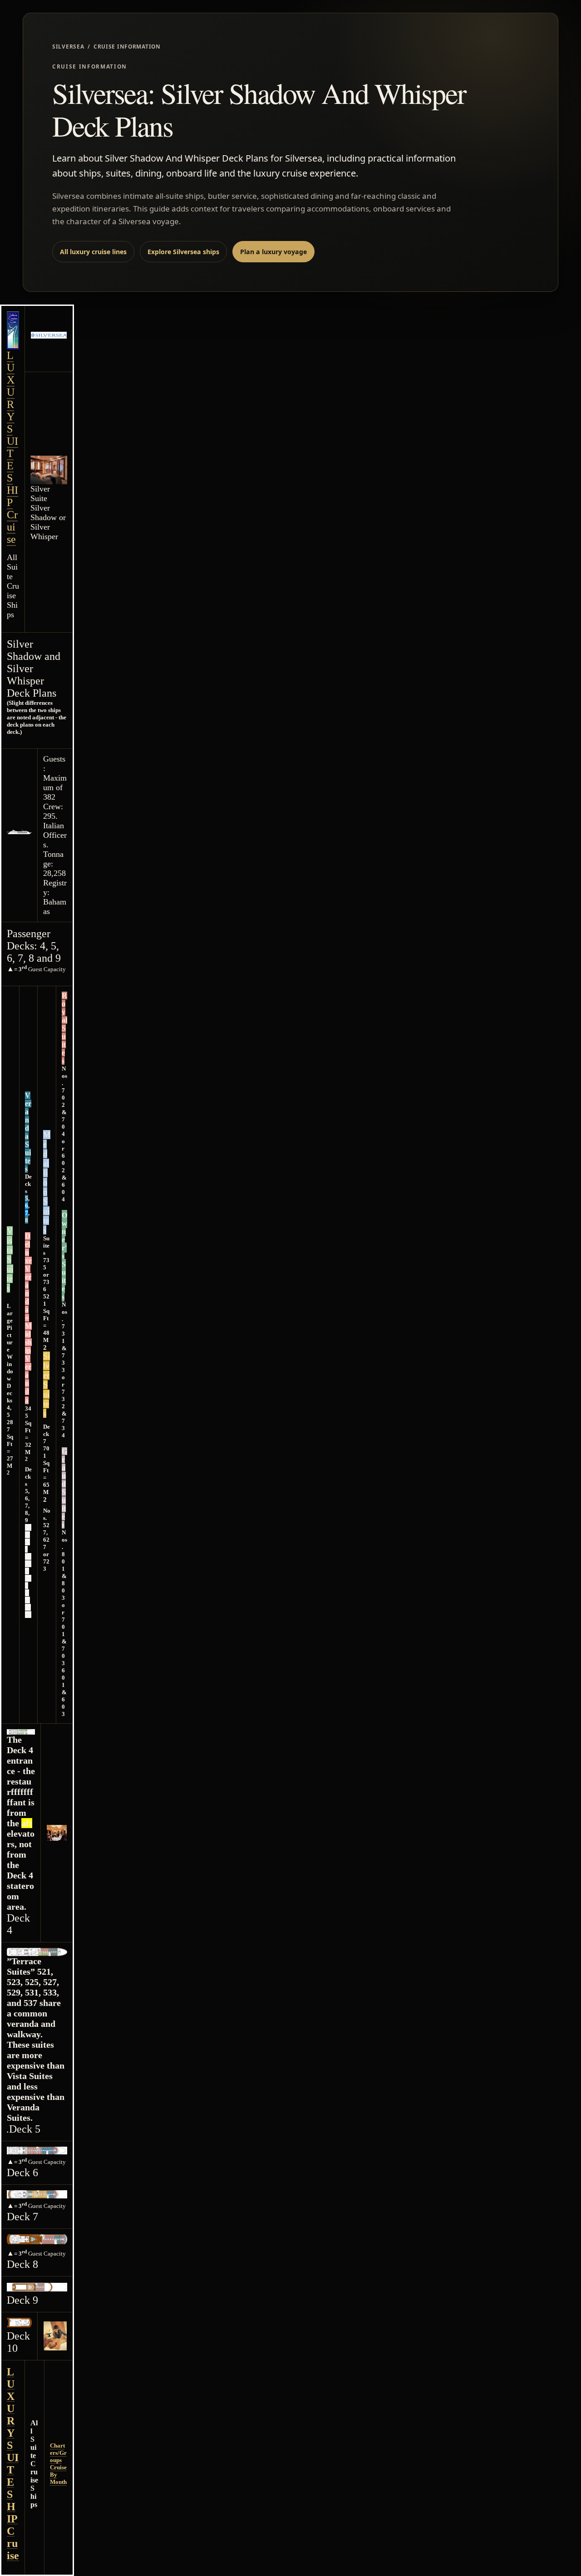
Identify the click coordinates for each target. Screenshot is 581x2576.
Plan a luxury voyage (273, 252)
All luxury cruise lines (93, 252)
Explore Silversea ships (183, 252)
